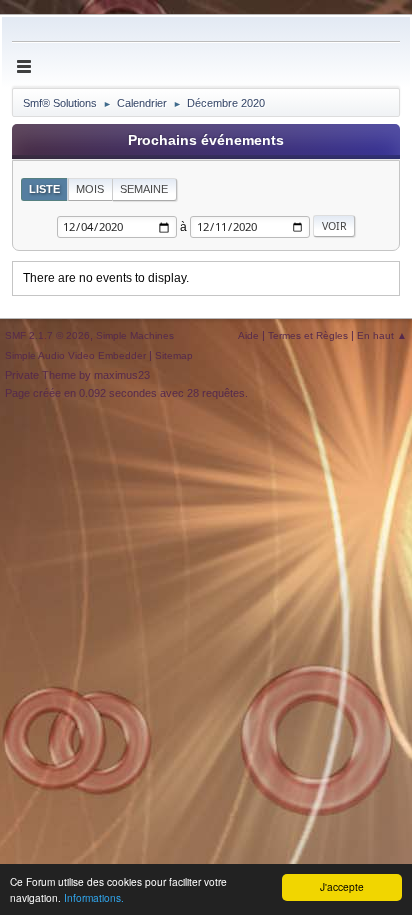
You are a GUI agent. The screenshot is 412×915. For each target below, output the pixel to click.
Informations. (94, 897)
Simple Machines (135, 335)
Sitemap (174, 355)
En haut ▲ (382, 335)
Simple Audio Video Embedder (75, 355)
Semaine (144, 189)
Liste (44, 189)
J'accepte (342, 886)
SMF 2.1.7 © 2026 (47, 335)
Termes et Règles (308, 335)
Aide (248, 335)
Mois (90, 189)
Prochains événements (206, 140)
